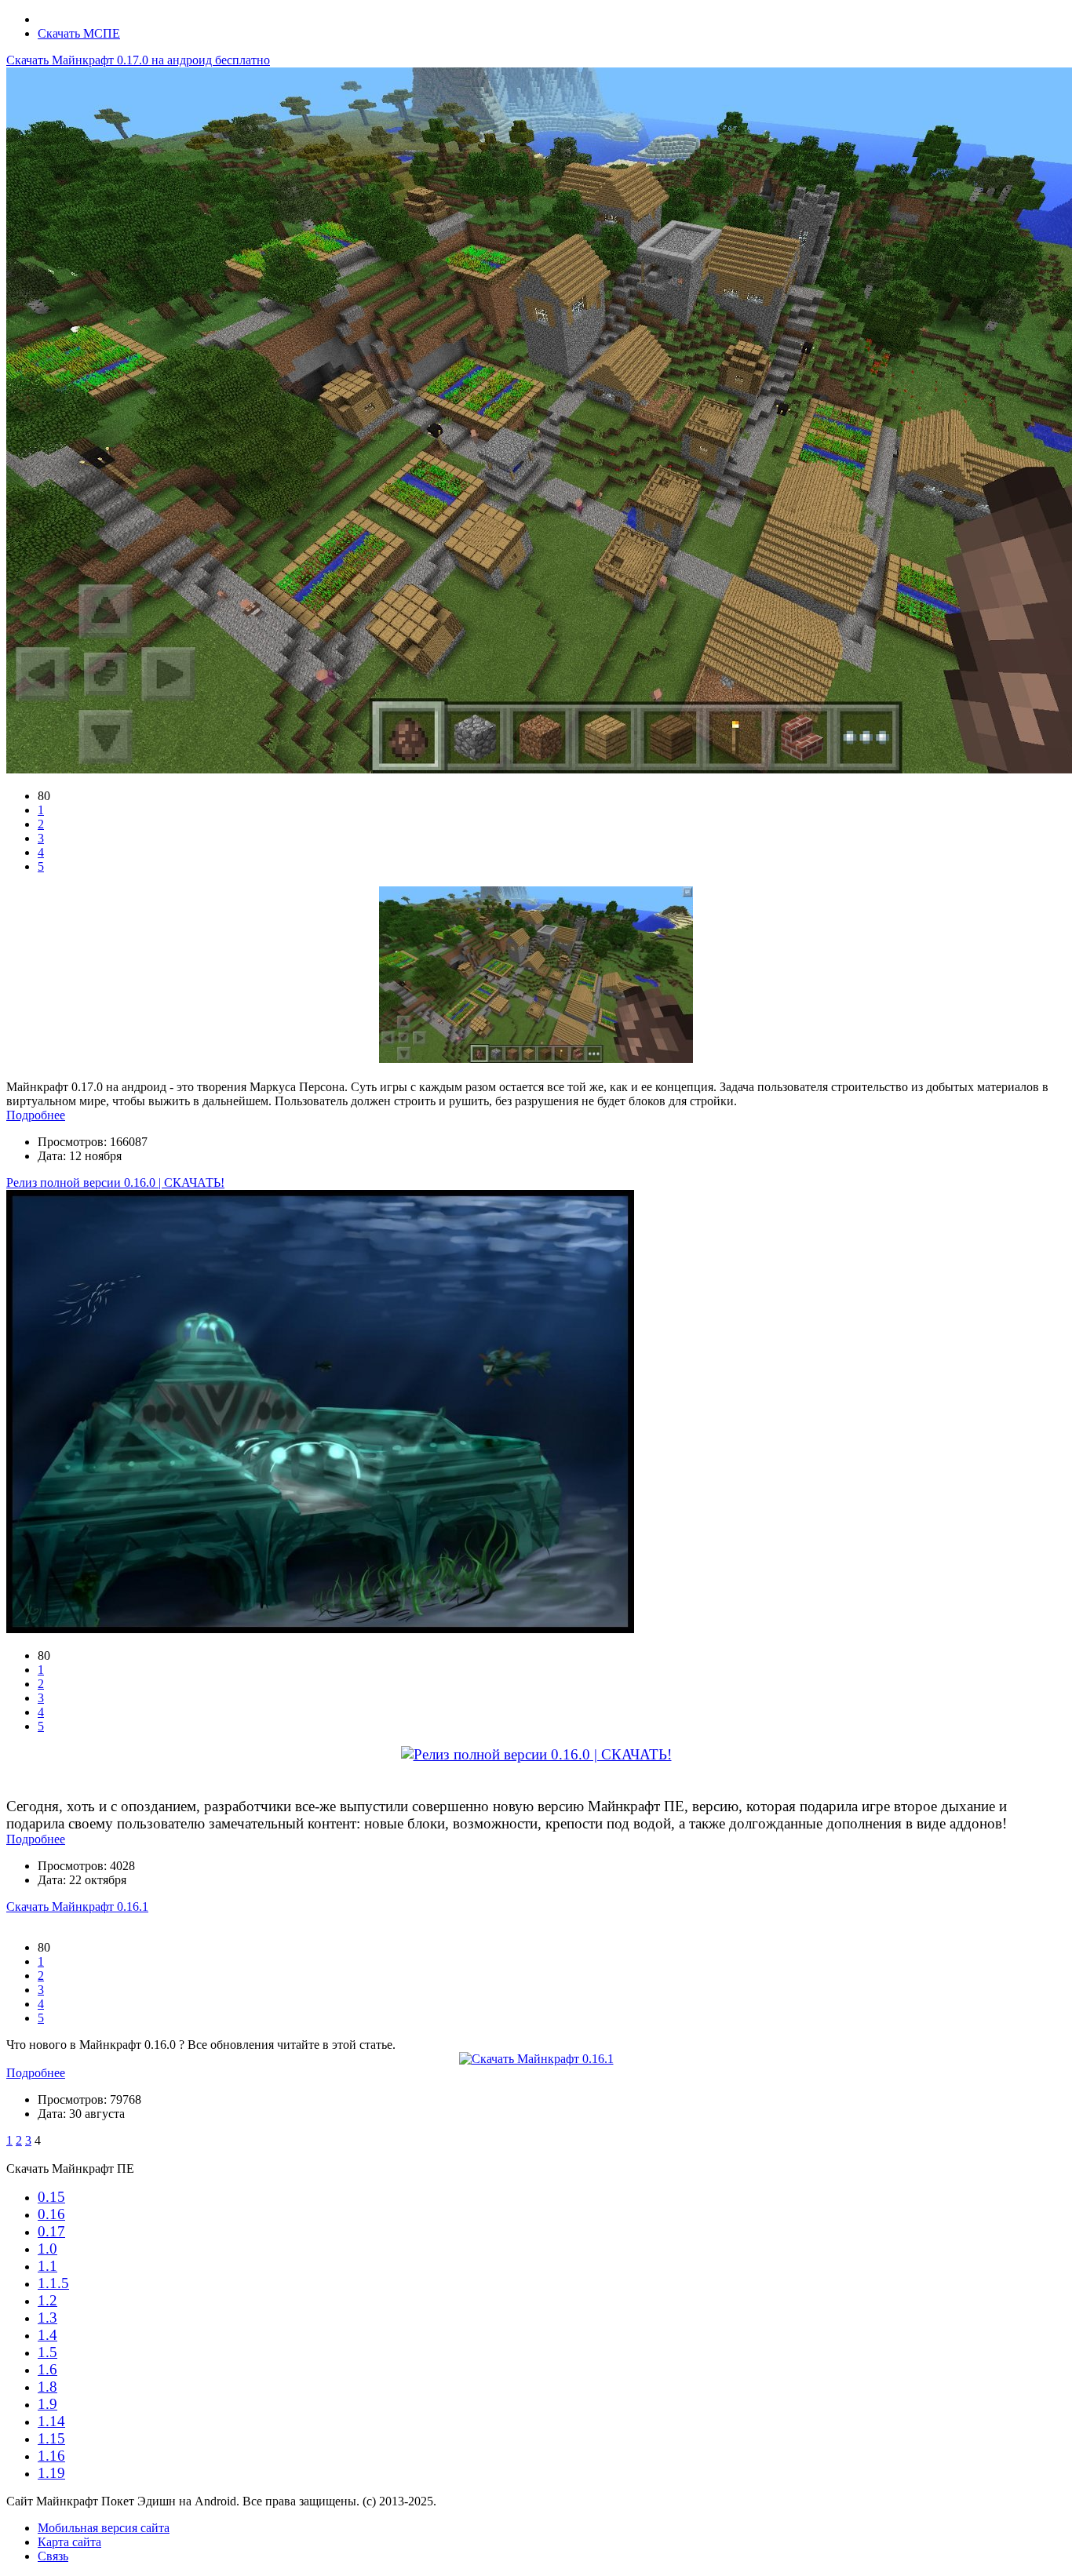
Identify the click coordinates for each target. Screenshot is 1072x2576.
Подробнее (36, 1115)
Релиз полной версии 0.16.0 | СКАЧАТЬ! (115, 1182)
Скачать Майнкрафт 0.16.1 (77, 1907)
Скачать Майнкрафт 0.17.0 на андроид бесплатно (138, 60)
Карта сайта (69, 2542)
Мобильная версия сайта (104, 2528)
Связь (53, 2556)
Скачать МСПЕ (79, 33)
